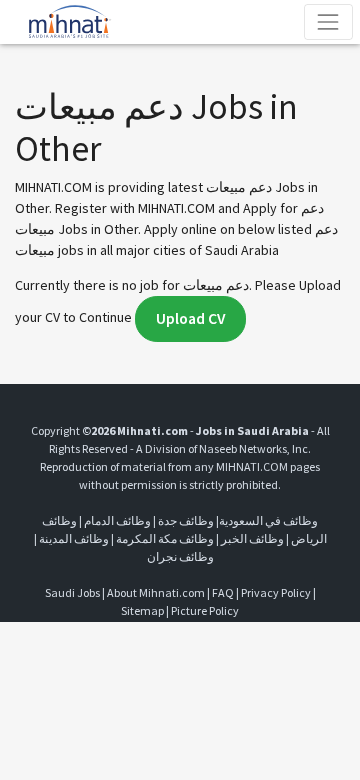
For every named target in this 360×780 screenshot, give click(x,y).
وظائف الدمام (117, 520)
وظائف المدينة (74, 538)
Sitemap (142, 610)
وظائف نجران (180, 556)
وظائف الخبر (252, 538)
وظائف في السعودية (268, 520)
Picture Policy (205, 610)
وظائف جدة (186, 520)
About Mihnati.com (157, 592)
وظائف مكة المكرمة (165, 538)
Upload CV (190, 318)
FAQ (223, 592)
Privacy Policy (276, 592)
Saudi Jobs (72, 592)
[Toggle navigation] (328, 21)
